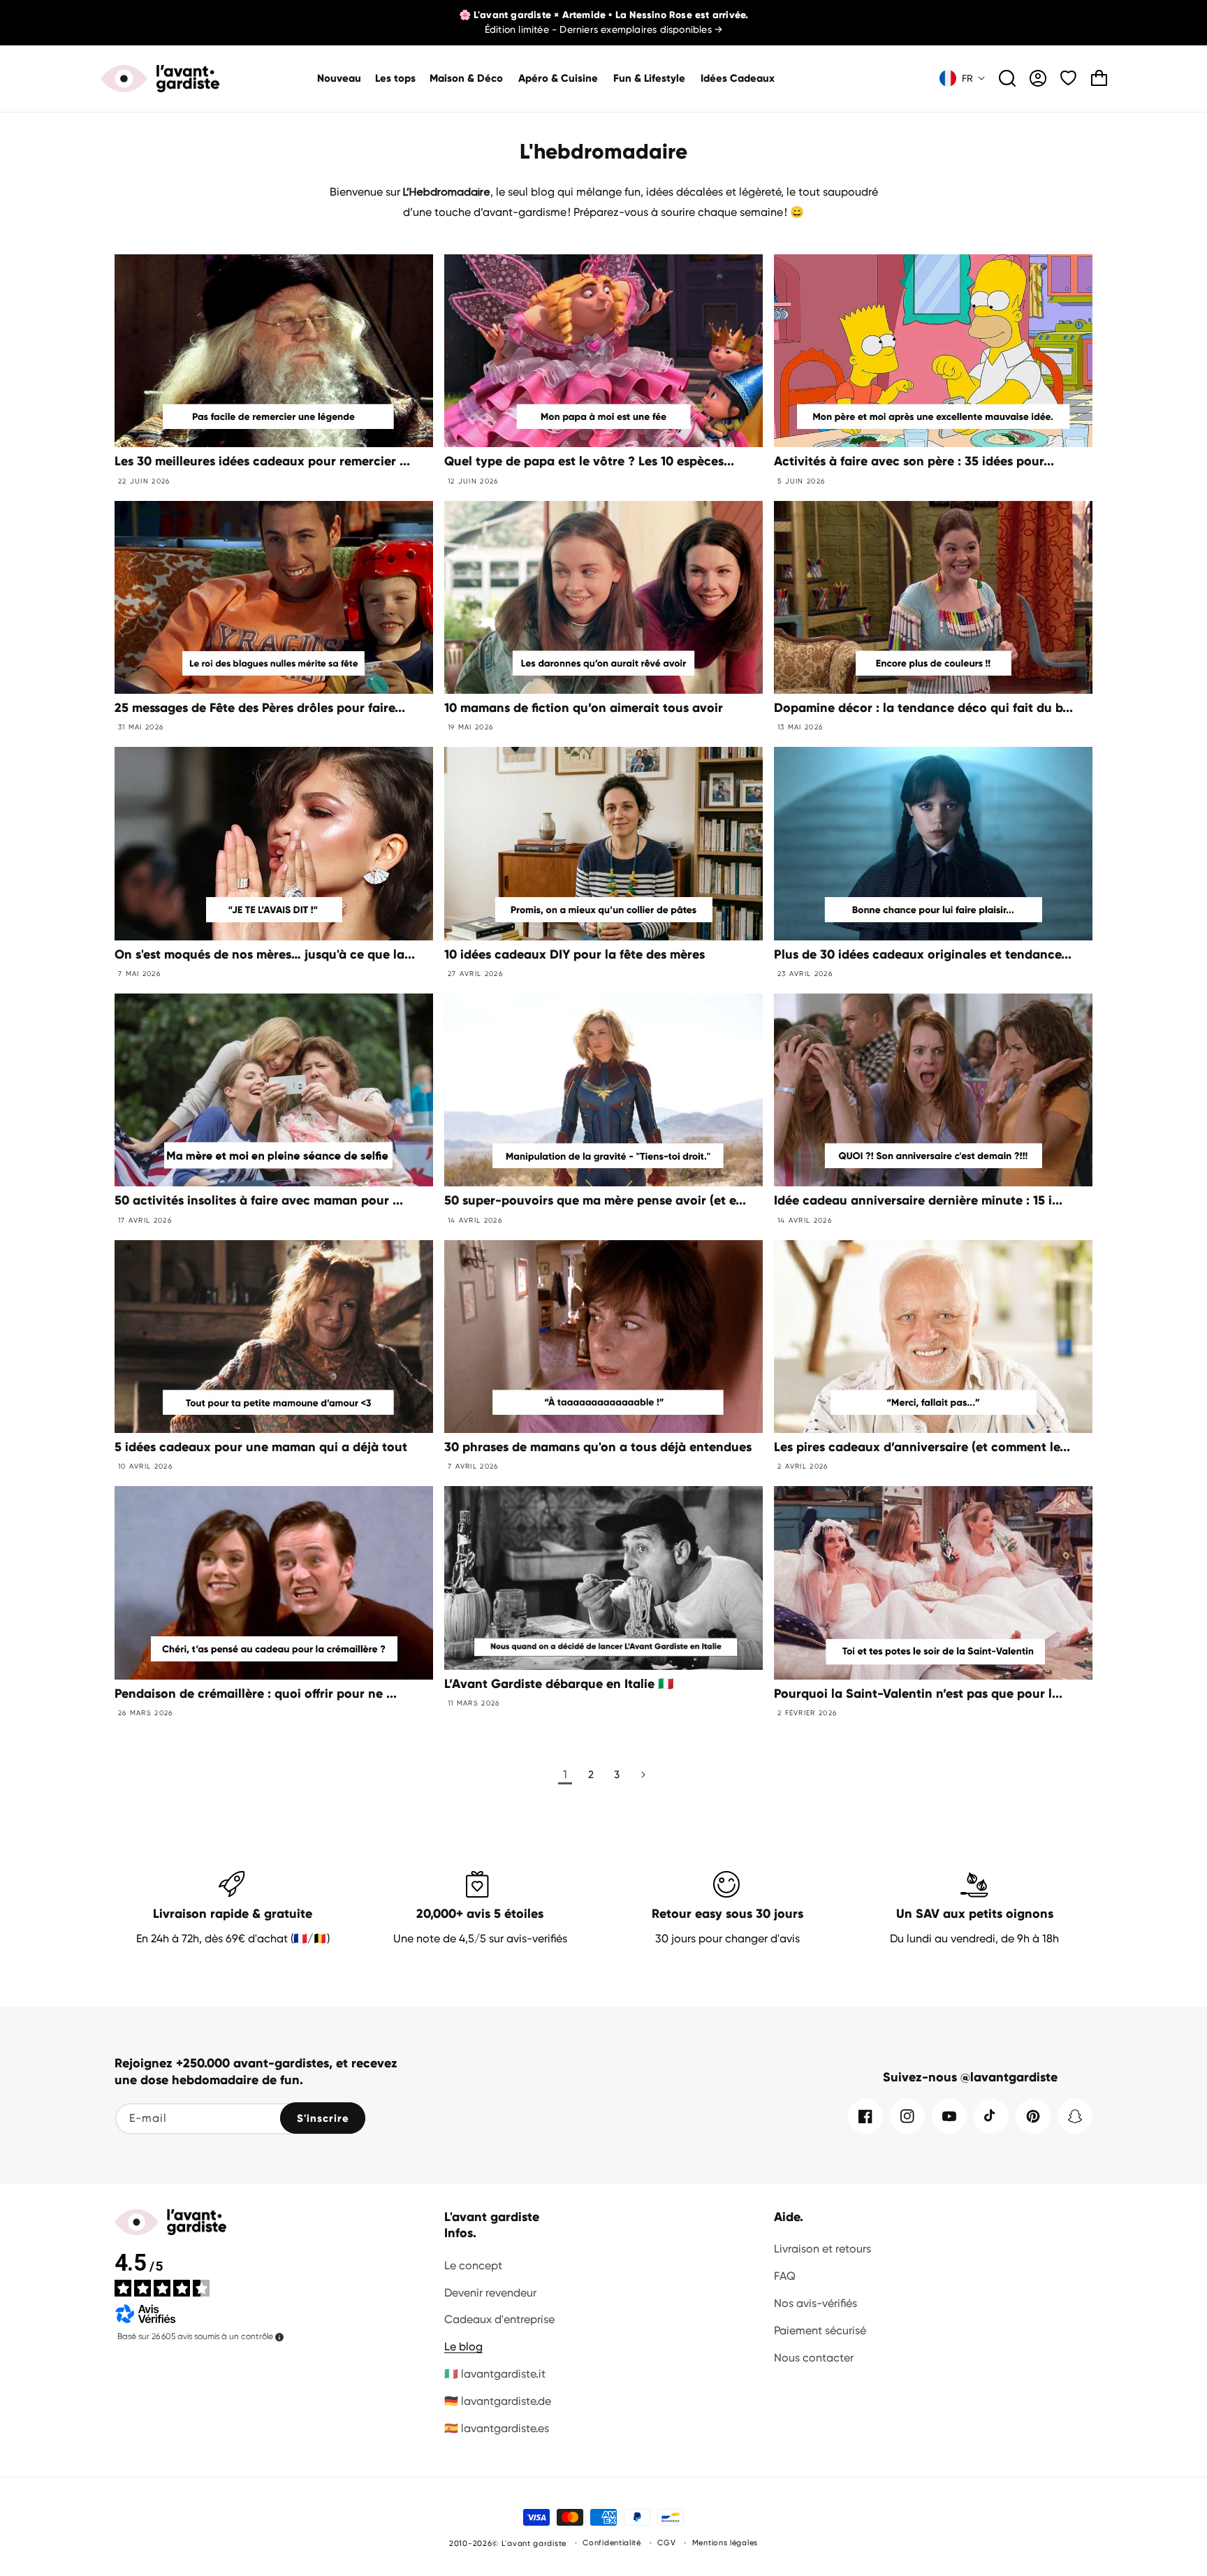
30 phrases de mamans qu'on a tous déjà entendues (598, 1447)
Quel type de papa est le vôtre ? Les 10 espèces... (589, 461)
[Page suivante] (642, 1775)
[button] (467, 79)
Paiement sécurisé (820, 2330)
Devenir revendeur (490, 2293)
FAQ (785, 2276)
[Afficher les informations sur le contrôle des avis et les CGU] (279, 2337)
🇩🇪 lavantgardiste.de (498, 2401)
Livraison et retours (822, 2249)
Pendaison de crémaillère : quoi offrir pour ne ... (256, 1694)
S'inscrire (323, 2118)
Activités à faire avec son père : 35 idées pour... (914, 461)
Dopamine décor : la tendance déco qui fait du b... (923, 708)
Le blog (463, 2346)
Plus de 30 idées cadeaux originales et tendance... (923, 954)
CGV (666, 2543)
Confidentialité (612, 2543)
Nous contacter (814, 2358)
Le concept (473, 2265)
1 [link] (565, 1774)
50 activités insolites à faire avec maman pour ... (259, 1200)
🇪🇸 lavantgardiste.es (497, 2428)
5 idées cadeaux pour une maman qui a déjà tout (261, 1447)
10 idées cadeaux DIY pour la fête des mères (575, 954)
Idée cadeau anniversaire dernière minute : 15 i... (918, 1200)
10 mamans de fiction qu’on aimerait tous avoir (584, 708)
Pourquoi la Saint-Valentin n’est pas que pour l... (918, 1694)
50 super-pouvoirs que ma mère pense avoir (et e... (595, 1200)
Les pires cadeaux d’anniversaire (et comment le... (922, 1447)
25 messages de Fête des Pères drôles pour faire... (260, 708)
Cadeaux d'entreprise (499, 2319)
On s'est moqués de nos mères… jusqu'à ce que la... (265, 954)
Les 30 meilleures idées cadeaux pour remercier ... (262, 461)
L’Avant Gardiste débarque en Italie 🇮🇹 (559, 1684)
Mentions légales (725, 2543)
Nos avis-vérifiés (815, 2303)
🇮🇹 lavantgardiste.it (495, 2374)
